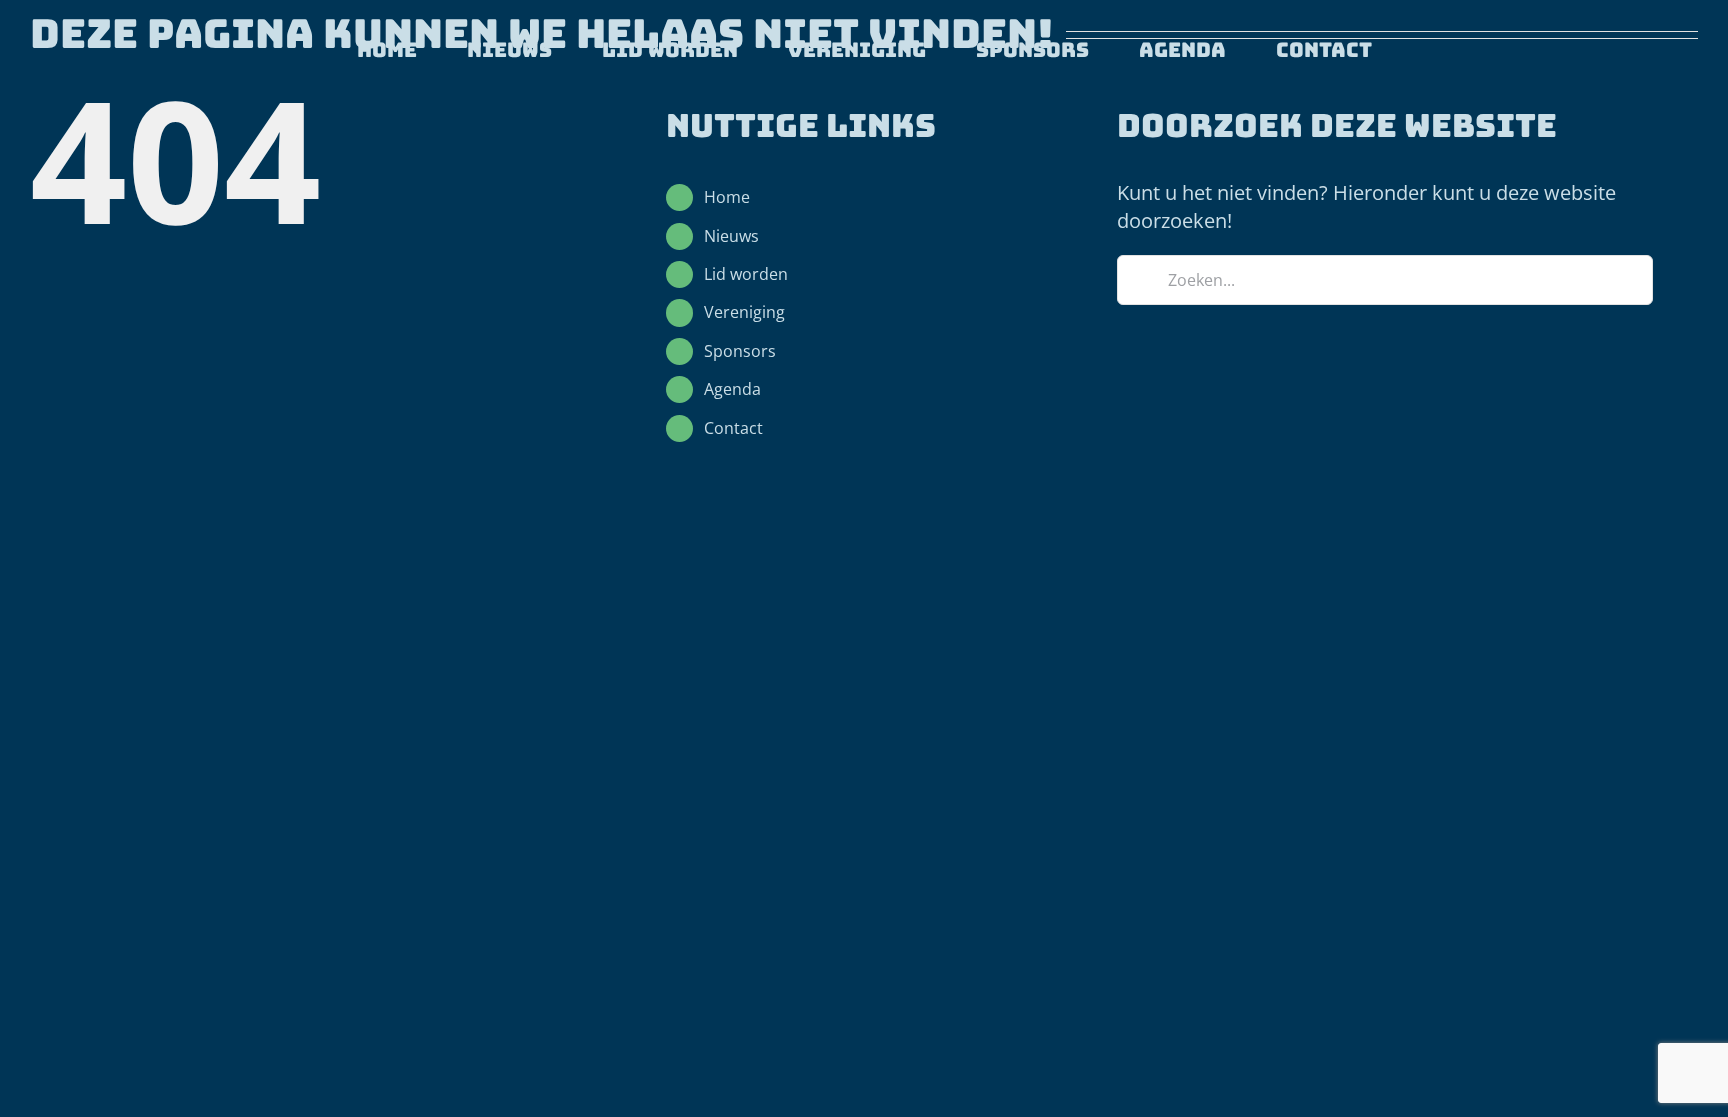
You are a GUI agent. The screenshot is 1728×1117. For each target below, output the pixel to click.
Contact (733, 428)
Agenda (732, 389)
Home (727, 197)
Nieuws (731, 236)
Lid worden (746, 274)
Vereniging (744, 312)
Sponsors (740, 351)
